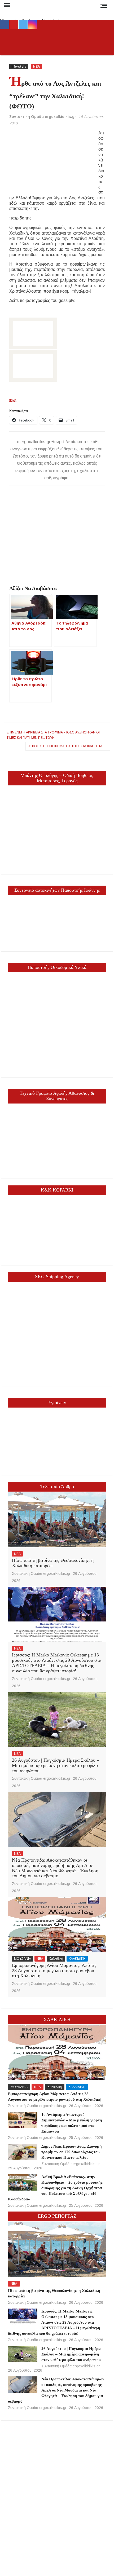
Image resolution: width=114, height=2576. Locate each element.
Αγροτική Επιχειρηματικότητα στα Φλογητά (65, 746)
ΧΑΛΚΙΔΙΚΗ (77, 1959)
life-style (19, 67)
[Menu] (6, 5)
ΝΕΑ (37, 67)
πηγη (13, 400)
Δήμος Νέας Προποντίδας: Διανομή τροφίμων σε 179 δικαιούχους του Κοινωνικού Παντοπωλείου (72, 2152)
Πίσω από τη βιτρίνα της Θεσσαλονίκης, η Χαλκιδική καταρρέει (53, 1563)
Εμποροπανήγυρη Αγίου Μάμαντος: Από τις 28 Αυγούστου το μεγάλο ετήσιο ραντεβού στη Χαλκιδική (54, 1971)
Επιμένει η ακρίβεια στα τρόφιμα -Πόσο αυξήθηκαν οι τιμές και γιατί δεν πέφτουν (53, 735)
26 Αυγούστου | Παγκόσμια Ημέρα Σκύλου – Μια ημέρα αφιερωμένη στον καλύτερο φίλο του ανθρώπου (56, 1765)
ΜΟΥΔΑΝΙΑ (23, 1959)
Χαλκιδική (56, 1959)
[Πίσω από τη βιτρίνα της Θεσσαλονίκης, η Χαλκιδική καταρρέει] (57, 1520)
